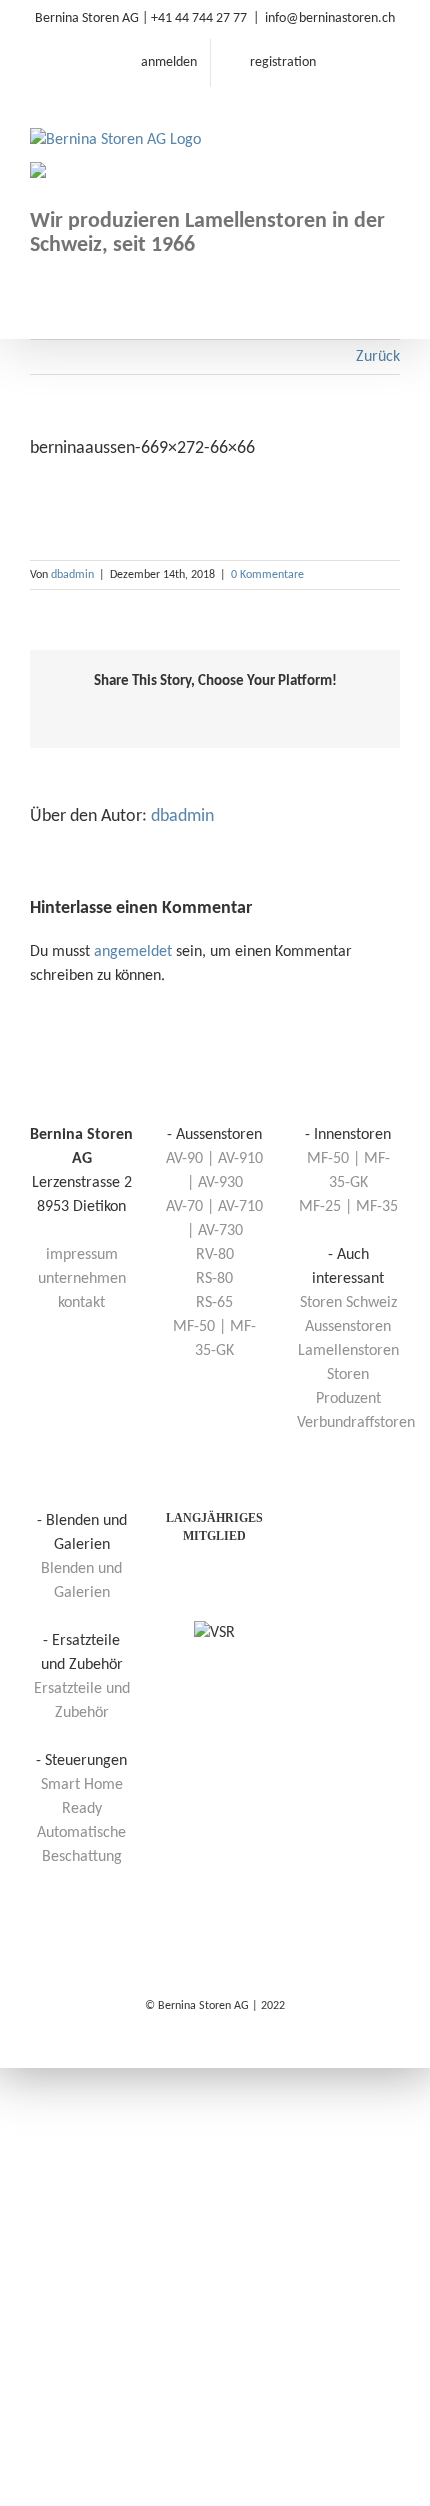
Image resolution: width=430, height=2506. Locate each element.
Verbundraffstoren (356, 1423)
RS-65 (214, 1303)
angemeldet (133, 952)
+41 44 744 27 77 (199, 18)
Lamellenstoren (348, 1351)
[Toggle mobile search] (356, 118)
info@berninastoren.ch (330, 18)
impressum (82, 1255)
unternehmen (82, 1279)
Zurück (378, 357)
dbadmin (72, 575)
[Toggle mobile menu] (392, 118)
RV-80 (215, 1255)
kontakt (81, 1303)
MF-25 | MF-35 (348, 1207)
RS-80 (214, 1279)
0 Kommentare (267, 575)
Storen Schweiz (348, 1303)
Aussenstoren (348, 1327)
